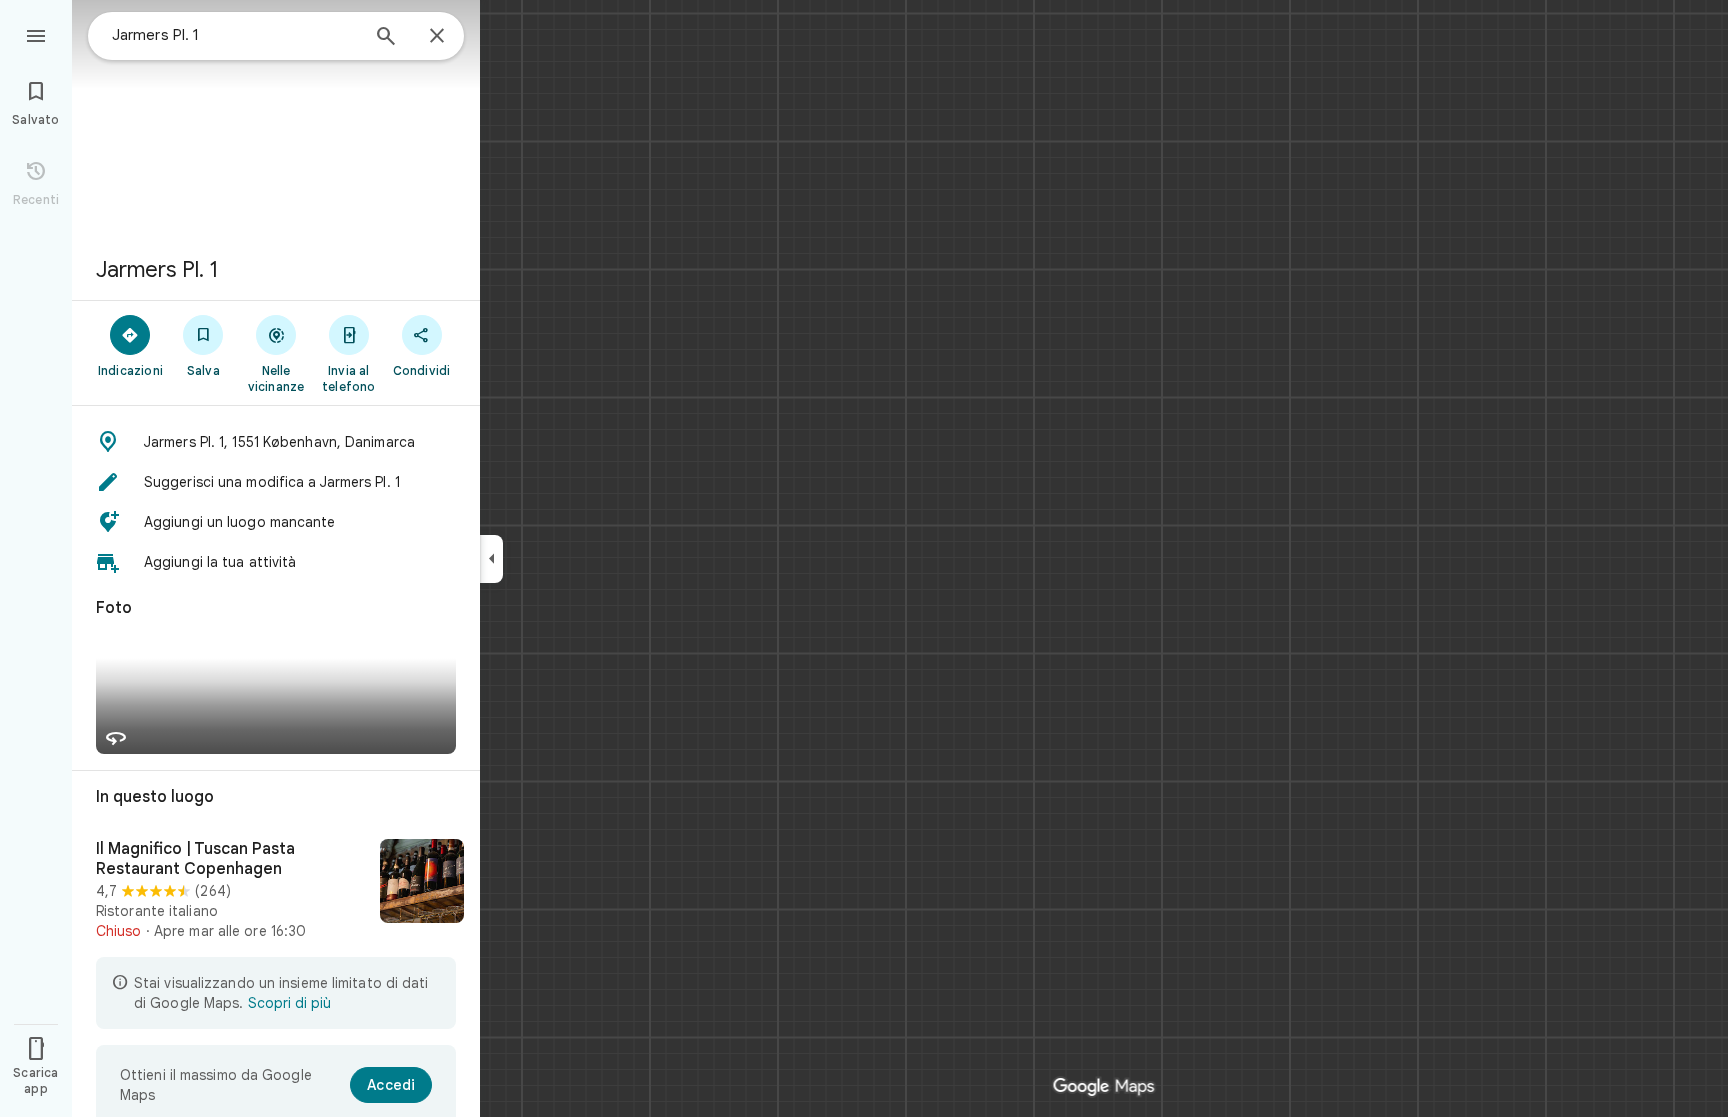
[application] (864, 558)
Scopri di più (289, 1003)
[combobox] (235, 35)
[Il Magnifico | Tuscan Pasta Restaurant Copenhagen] (276, 890)
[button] (276, 442)
